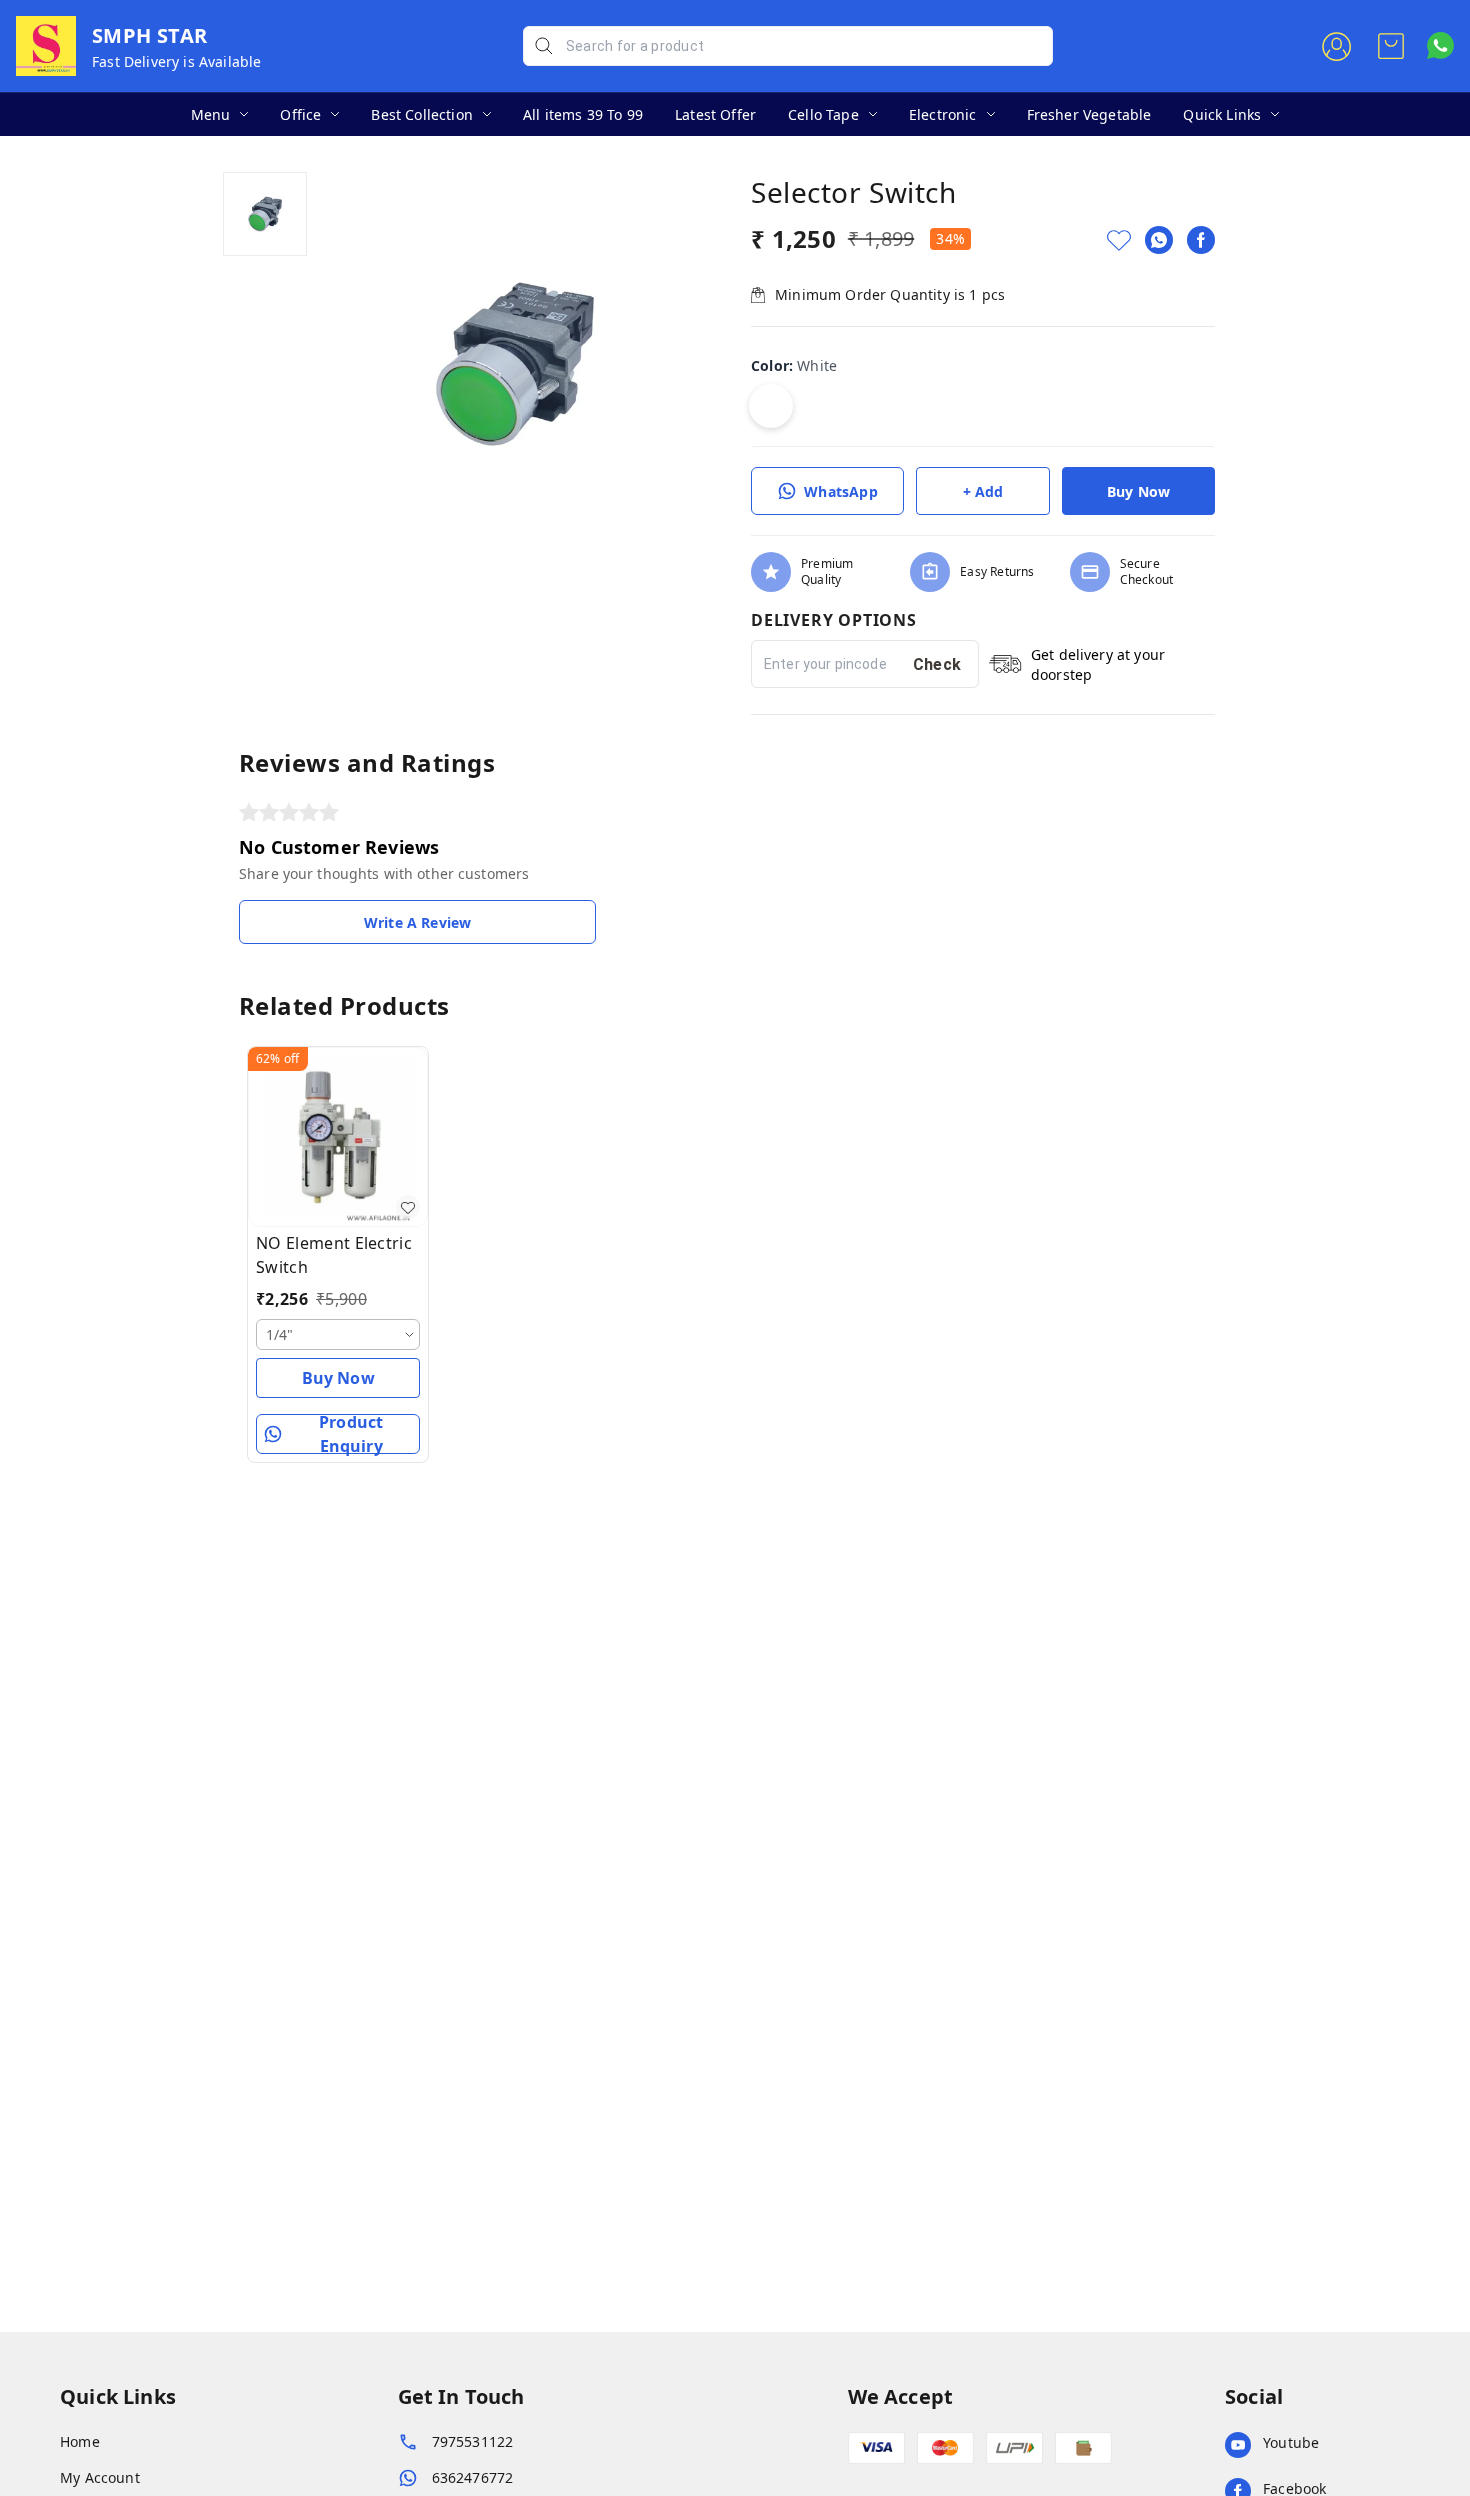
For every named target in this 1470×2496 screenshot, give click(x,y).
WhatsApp (840, 491)
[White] (771, 406)
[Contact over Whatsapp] (1440, 45)
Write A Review (417, 922)
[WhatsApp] (1159, 240)
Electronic (943, 114)
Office (300, 114)
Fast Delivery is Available (176, 61)
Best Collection (422, 114)
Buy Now (1138, 491)
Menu (211, 114)
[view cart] (1391, 46)
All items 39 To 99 (583, 114)
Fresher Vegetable (1089, 114)
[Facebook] (1201, 240)
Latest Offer (715, 114)
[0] (1391, 46)
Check (937, 664)
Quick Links (1222, 114)
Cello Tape (823, 114)
